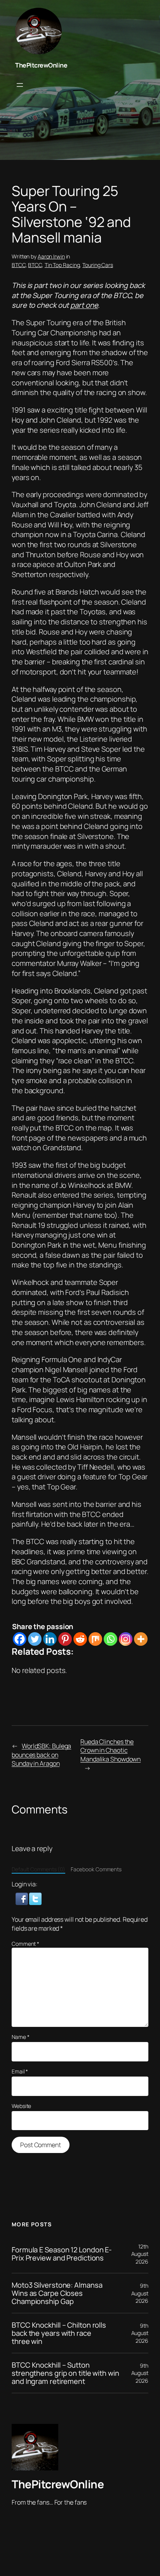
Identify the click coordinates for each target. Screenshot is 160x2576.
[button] (22, 1898)
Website (21, 2106)
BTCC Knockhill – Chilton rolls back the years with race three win (59, 2333)
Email (20, 2071)
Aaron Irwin (51, 256)
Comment (25, 1944)
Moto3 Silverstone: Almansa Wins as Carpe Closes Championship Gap (57, 2293)
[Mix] (95, 1639)
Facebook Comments (96, 1869)
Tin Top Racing (62, 265)
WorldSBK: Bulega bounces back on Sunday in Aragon (41, 1755)
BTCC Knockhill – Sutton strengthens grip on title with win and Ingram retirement (65, 2373)
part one (84, 305)
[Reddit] (80, 1639)
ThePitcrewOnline (41, 65)
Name (20, 2037)
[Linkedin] (50, 1639)
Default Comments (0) (38, 1869)
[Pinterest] (65, 1639)
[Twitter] (35, 1639)
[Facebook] (20, 1639)
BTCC (19, 265)
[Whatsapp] (110, 1639)
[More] (141, 1639)
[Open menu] (20, 85)
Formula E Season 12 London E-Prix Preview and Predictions (62, 2254)
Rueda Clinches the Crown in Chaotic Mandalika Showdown (110, 1750)
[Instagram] (126, 1639)
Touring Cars (98, 265)
